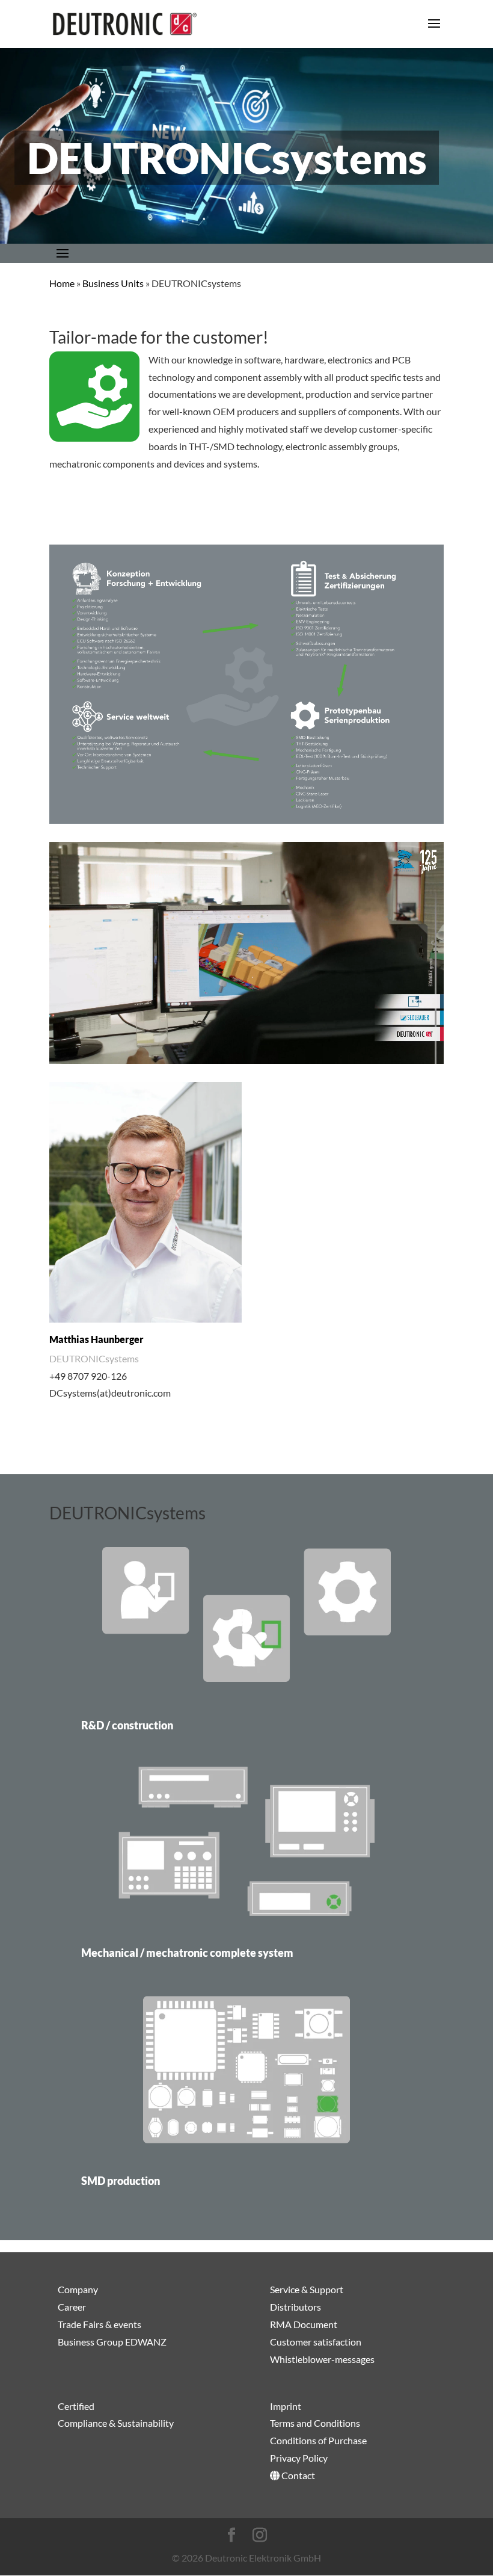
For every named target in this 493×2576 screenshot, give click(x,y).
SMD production (121, 2181)
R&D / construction (127, 1725)
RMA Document (304, 2324)
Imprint (286, 2405)
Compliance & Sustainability (116, 2423)
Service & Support (307, 2289)
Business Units (113, 283)
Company (78, 2289)
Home (62, 283)
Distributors (295, 2307)
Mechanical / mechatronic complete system (187, 1953)
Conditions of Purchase (318, 2440)
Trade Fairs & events (100, 2324)
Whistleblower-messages (322, 2358)
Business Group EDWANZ (112, 2341)
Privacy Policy (299, 2458)
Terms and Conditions (315, 2423)
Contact (297, 2475)
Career (72, 2307)
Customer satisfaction (316, 2341)
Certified (76, 2405)
